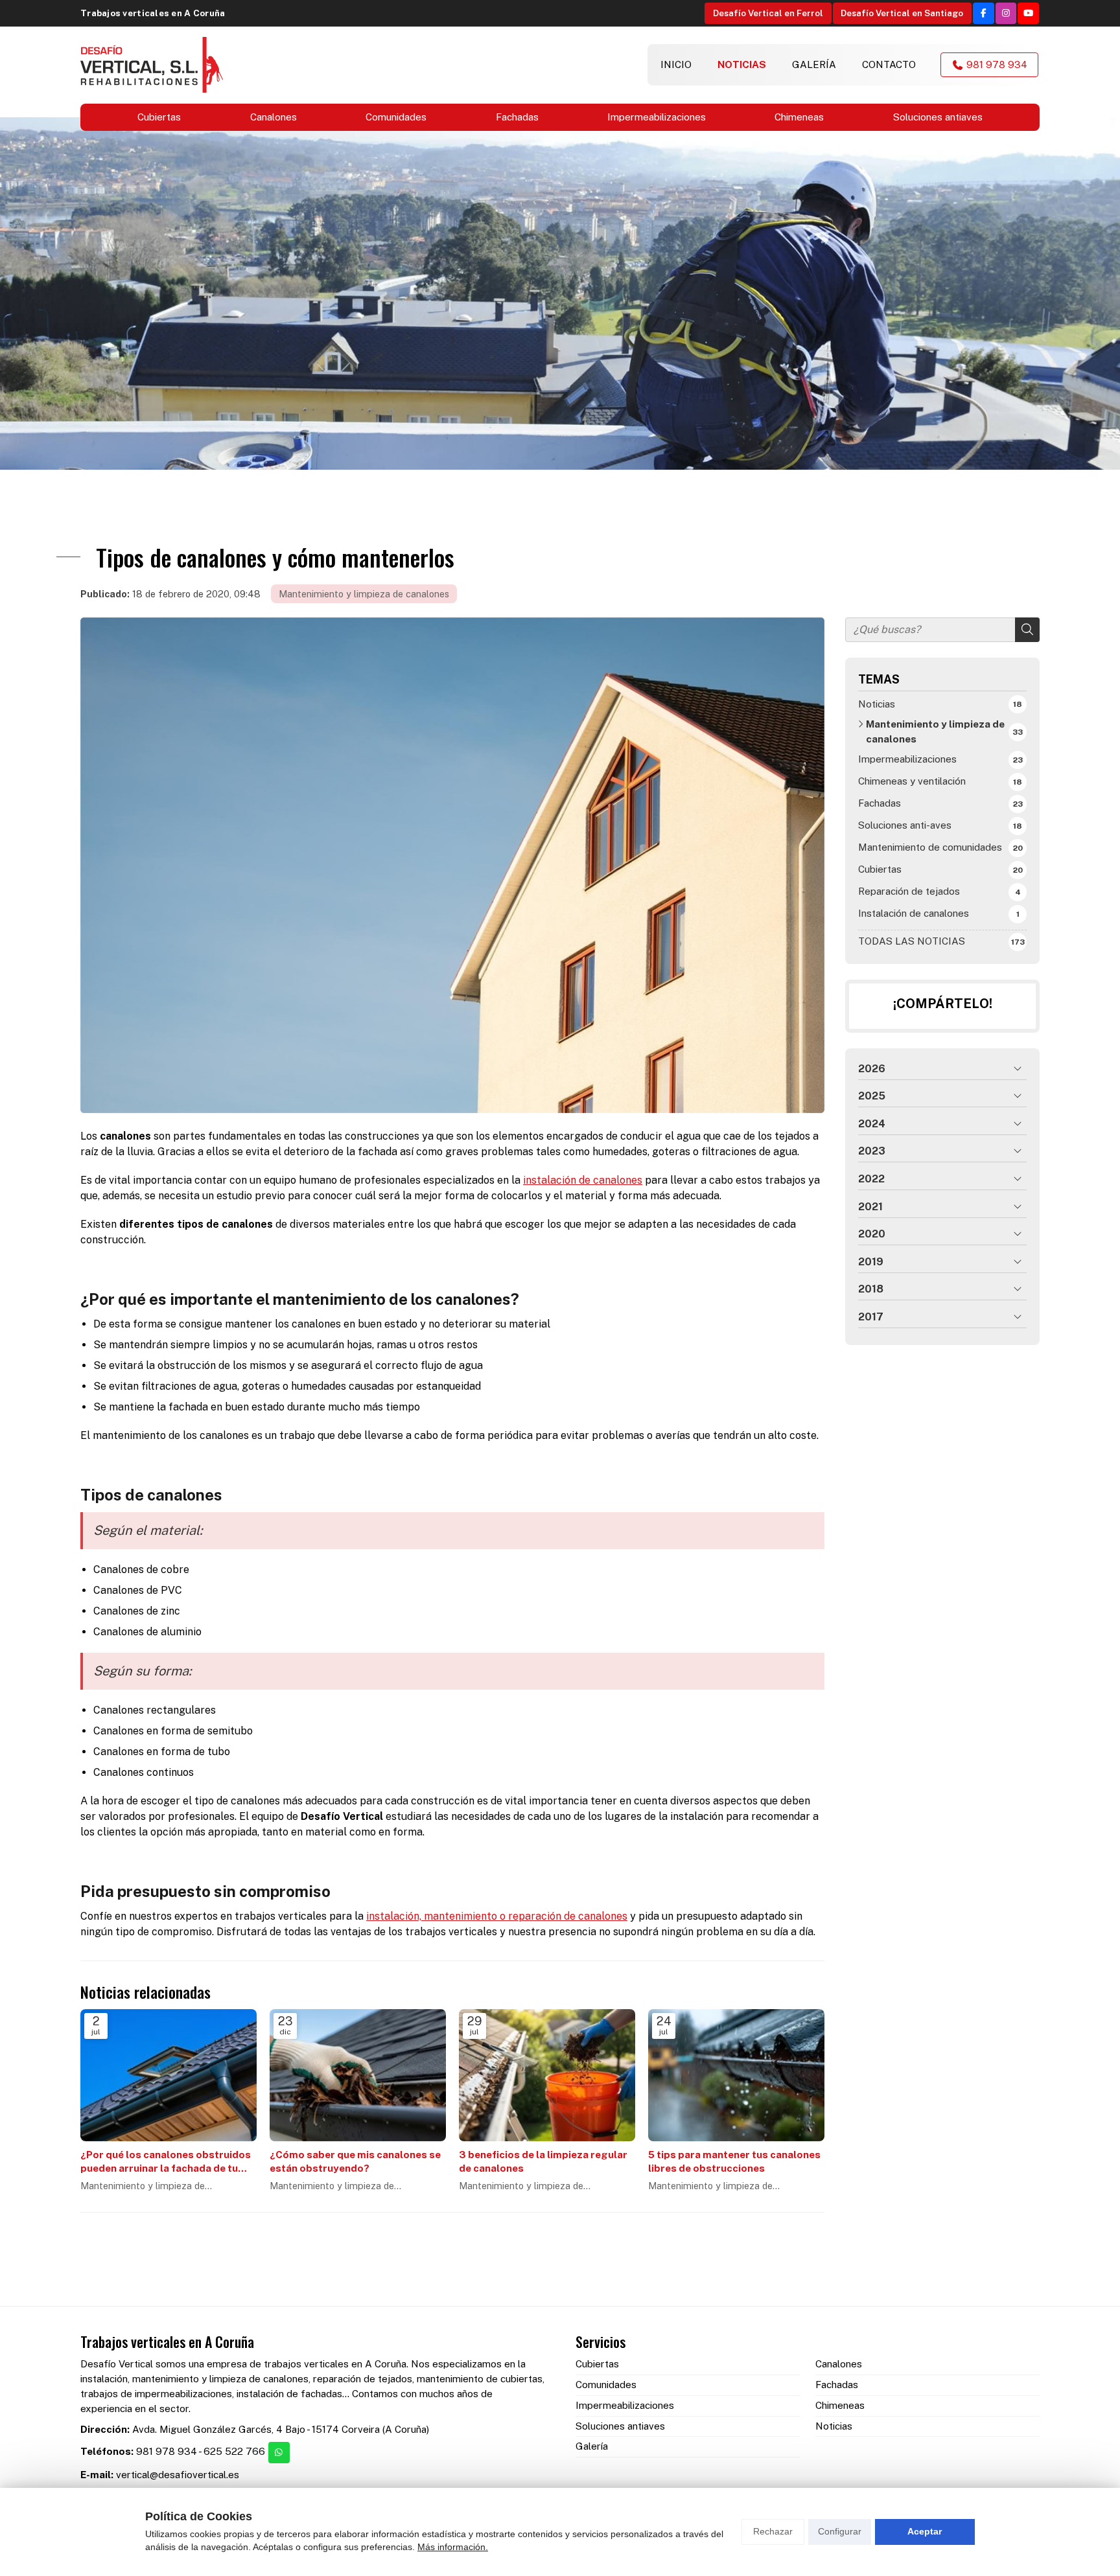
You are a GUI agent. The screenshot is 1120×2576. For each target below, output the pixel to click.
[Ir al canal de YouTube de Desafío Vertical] (1028, 13)
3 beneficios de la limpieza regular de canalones (543, 2161)
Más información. (453, 2547)
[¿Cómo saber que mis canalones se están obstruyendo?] (358, 2075)
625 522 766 (234, 2451)
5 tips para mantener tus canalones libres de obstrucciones (734, 2161)
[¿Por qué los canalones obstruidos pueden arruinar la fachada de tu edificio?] (169, 2075)
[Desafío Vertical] (152, 65)
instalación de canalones (583, 1180)
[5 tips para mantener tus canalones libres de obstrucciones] (736, 2075)
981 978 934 (167, 2451)
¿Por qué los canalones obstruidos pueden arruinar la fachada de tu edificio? (166, 2162)
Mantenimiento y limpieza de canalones (364, 594)
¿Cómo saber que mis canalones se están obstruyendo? (355, 2161)
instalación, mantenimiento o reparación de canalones (497, 1916)
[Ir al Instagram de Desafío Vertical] (1006, 13)
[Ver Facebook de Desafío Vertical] (984, 13)
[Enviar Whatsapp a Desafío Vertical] (279, 2453)
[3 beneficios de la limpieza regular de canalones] (547, 2075)
